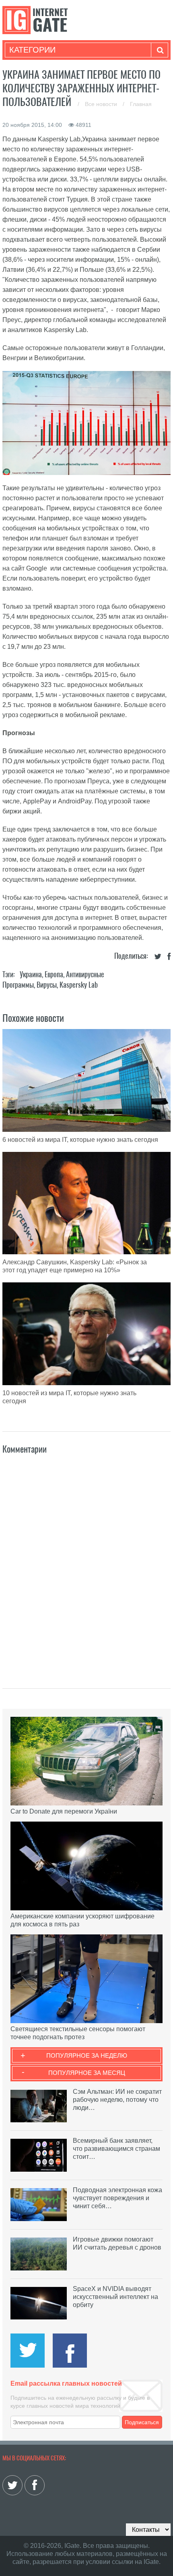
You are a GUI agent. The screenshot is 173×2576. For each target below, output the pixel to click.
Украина (31, 974)
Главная (141, 104)
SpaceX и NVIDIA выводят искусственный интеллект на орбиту (115, 2297)
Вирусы (47, 985)
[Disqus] (86, 1563)
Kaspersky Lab (79, 985)
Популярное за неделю (87, 2055)
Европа (54, 974)
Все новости (102, 104)
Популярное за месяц (87, 2073)
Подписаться (142, 2422)
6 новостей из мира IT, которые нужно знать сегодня (80, 1140)
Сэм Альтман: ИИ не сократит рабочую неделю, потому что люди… (117, 2100)
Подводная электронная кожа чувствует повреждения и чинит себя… (117, 2198)
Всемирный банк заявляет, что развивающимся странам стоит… (116, 2149)
